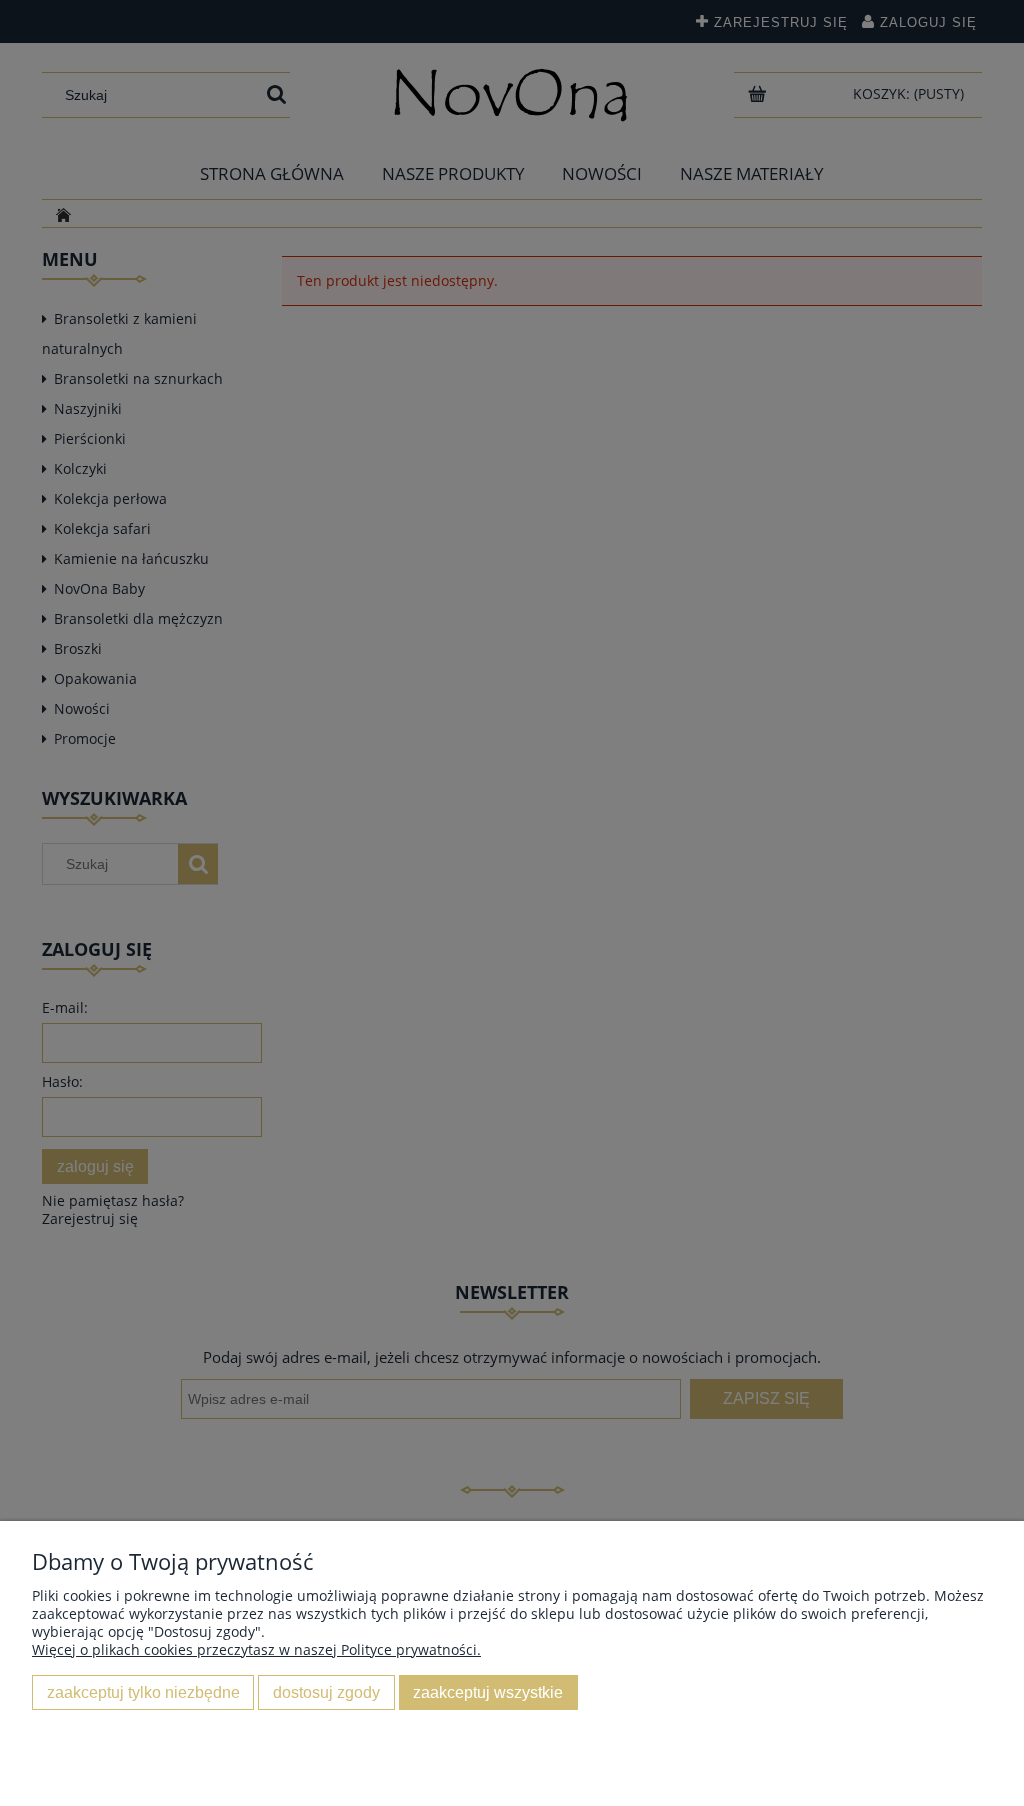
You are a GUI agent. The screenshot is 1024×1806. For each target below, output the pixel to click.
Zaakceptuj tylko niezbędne (143, 1692)
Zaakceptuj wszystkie (488, 1692)
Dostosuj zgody (326, 1692)
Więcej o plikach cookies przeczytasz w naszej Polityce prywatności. (256, 1649)
